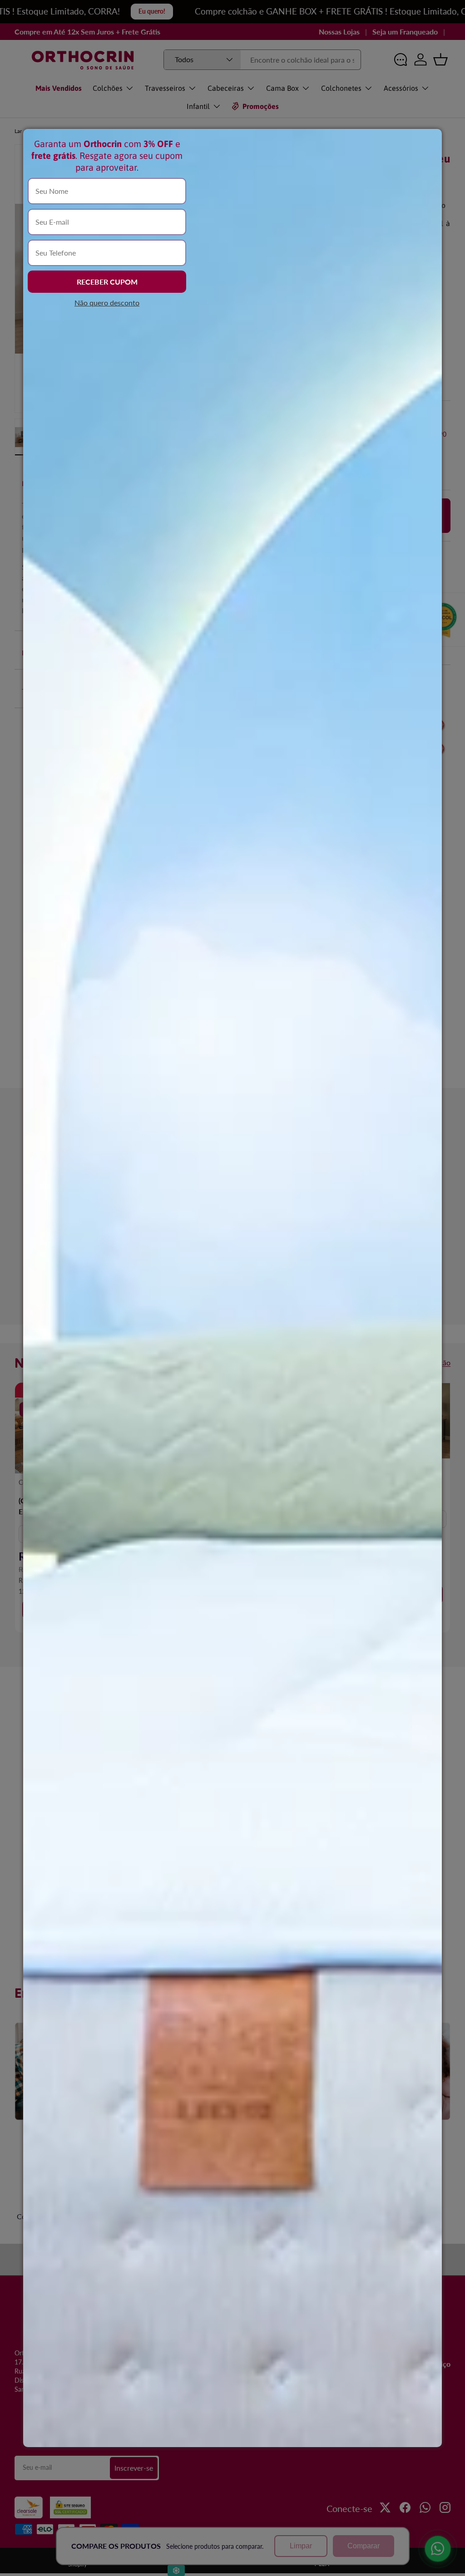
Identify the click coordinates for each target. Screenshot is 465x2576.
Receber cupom (107, 282)
